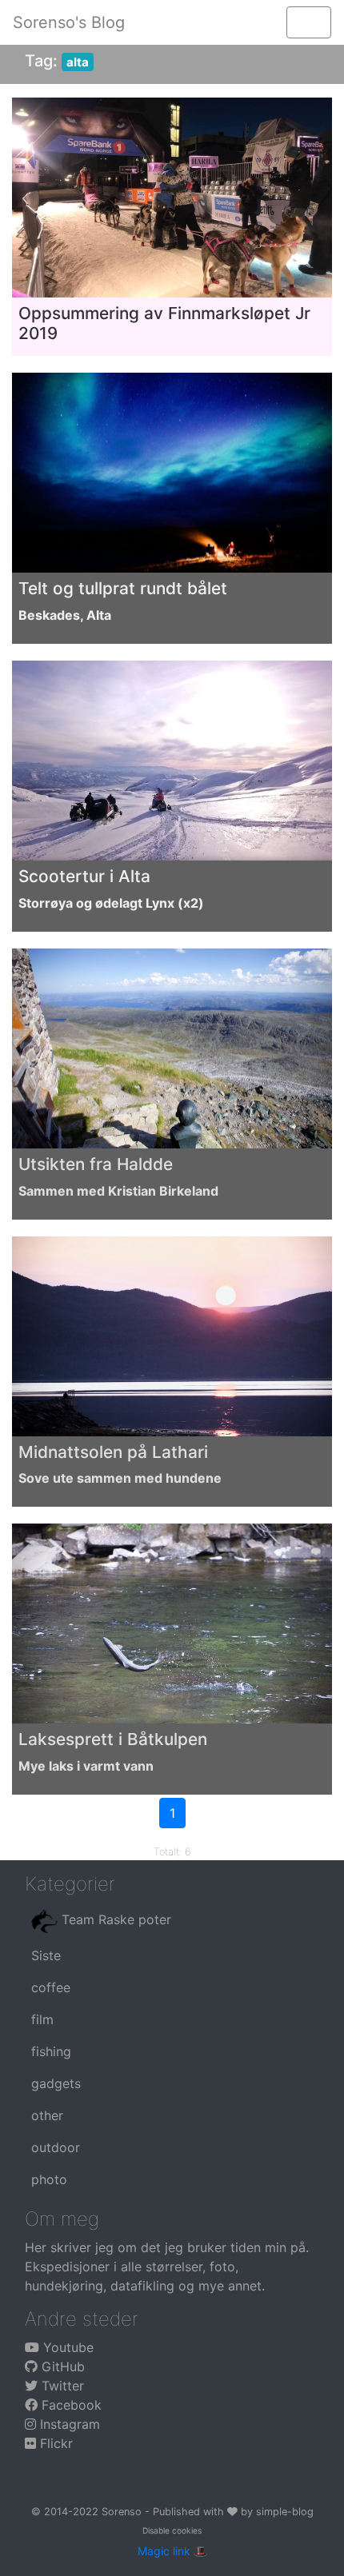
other (47, 2115)
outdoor (56, 2147)
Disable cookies (172, 2530)
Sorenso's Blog (69, 22)
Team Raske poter (114, 1919)
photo (49, 2179)
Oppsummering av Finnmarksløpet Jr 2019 (164, 323)
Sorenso (123, 2512)
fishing (51, 2051)
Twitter (61, 2386)
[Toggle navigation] (309, 22)
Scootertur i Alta (84, 876)
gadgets (56, 2083)
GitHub (61, 2366)
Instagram (68, 2424)
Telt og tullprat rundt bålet (123, 588)
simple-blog (285, 2512)
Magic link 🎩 (172, 2551)
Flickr (54, 2443)
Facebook (70, 2405)
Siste (46, 1955)
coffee (51, 1987)
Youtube (66, 2347)
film (42, 2019)
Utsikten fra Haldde (96, 1164)
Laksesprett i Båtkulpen (113, 1739)
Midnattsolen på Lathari (113, 1452)
